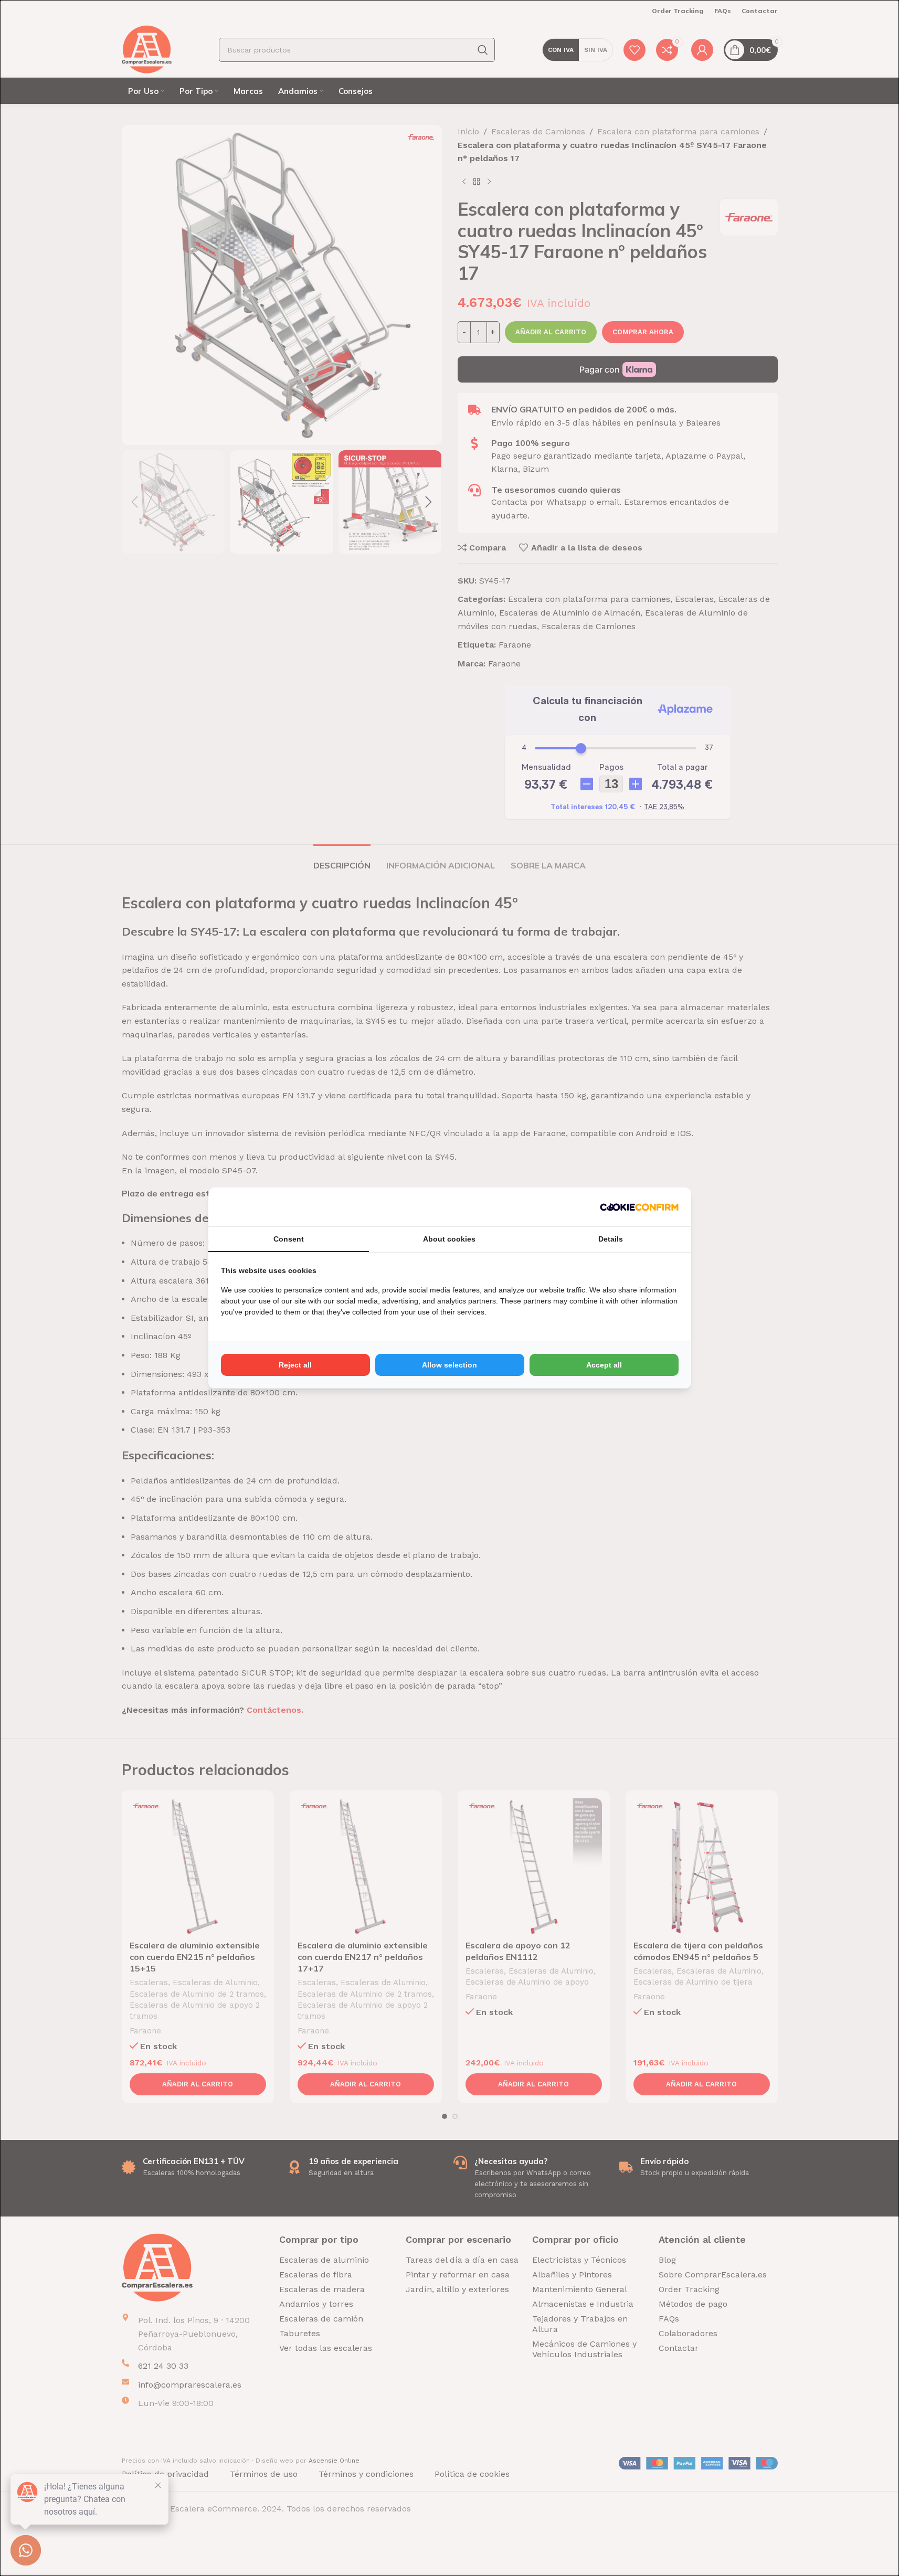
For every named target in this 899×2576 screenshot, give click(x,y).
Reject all (295, 1365)
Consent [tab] (289, 1239)
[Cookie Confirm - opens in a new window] (639, 1207)
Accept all (604, 1365)
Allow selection (449, 1365)
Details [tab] (611, 1239)
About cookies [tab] (449, 1239)
